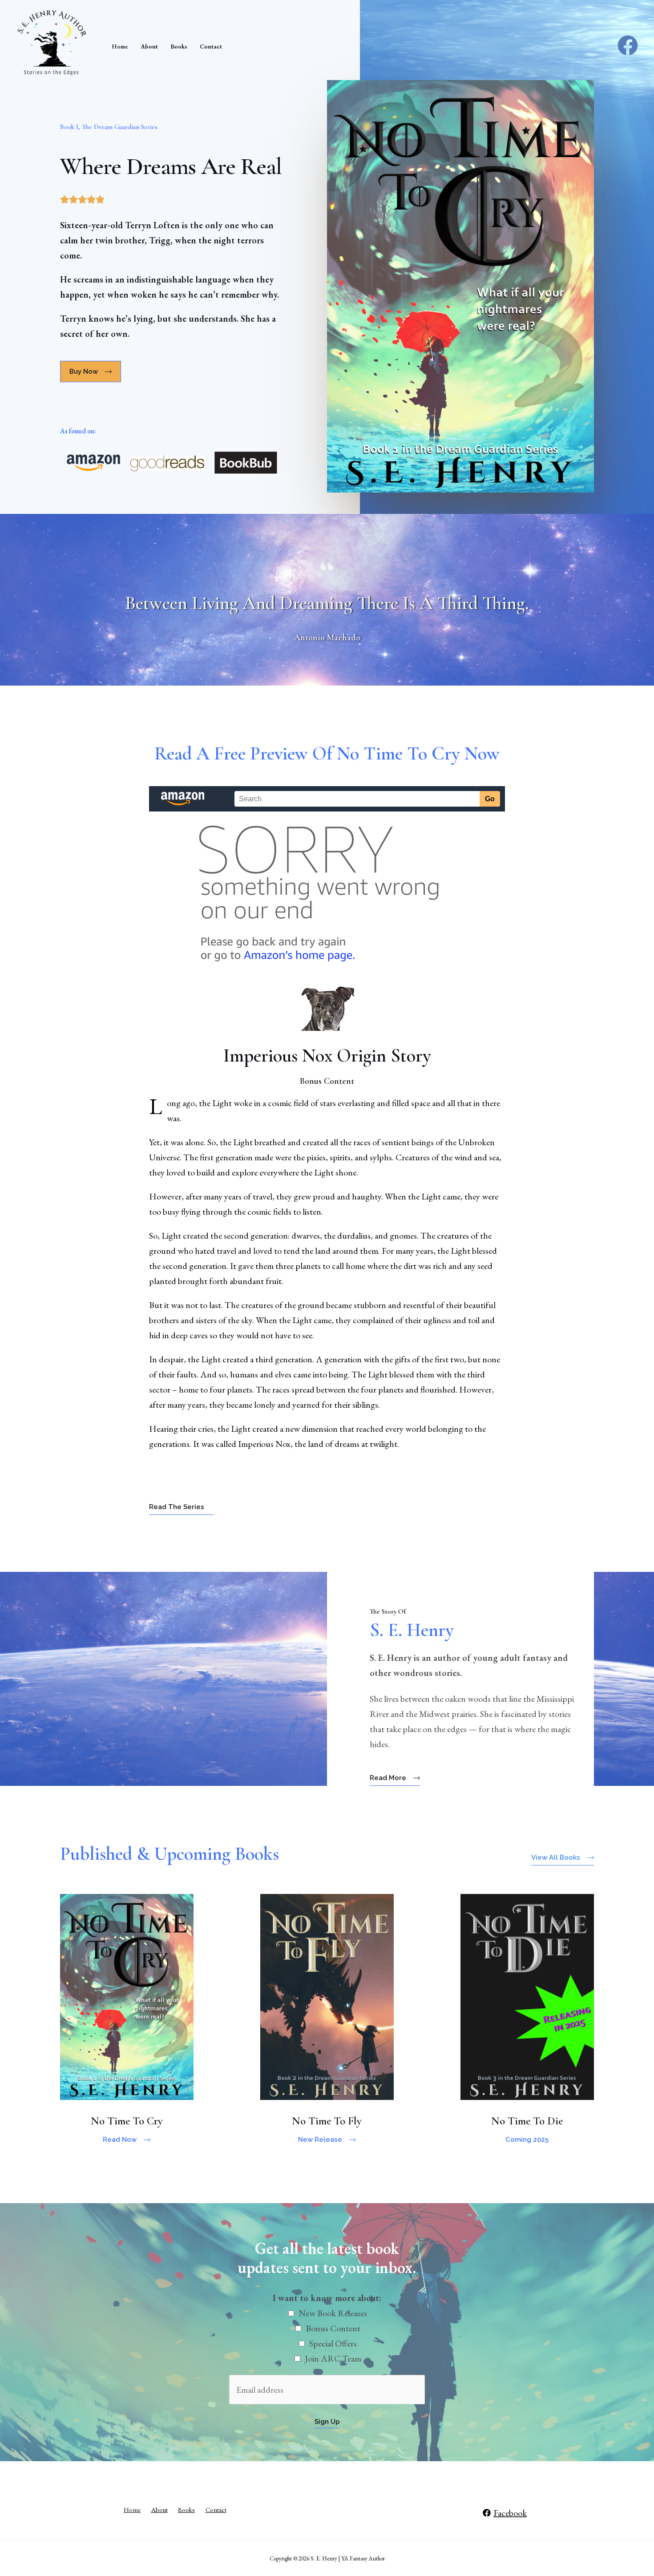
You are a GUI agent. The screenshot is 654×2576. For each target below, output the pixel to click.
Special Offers (333, 2343)
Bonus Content (333, 2328)
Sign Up (327, 2422)
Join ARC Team (333, 2358)
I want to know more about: (327, 2298)
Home (120, 46)
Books (179, 46)
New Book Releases (333, 2313)
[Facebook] (628, 45)
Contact (211, 46)
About (149, 46)
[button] (91, 371)
